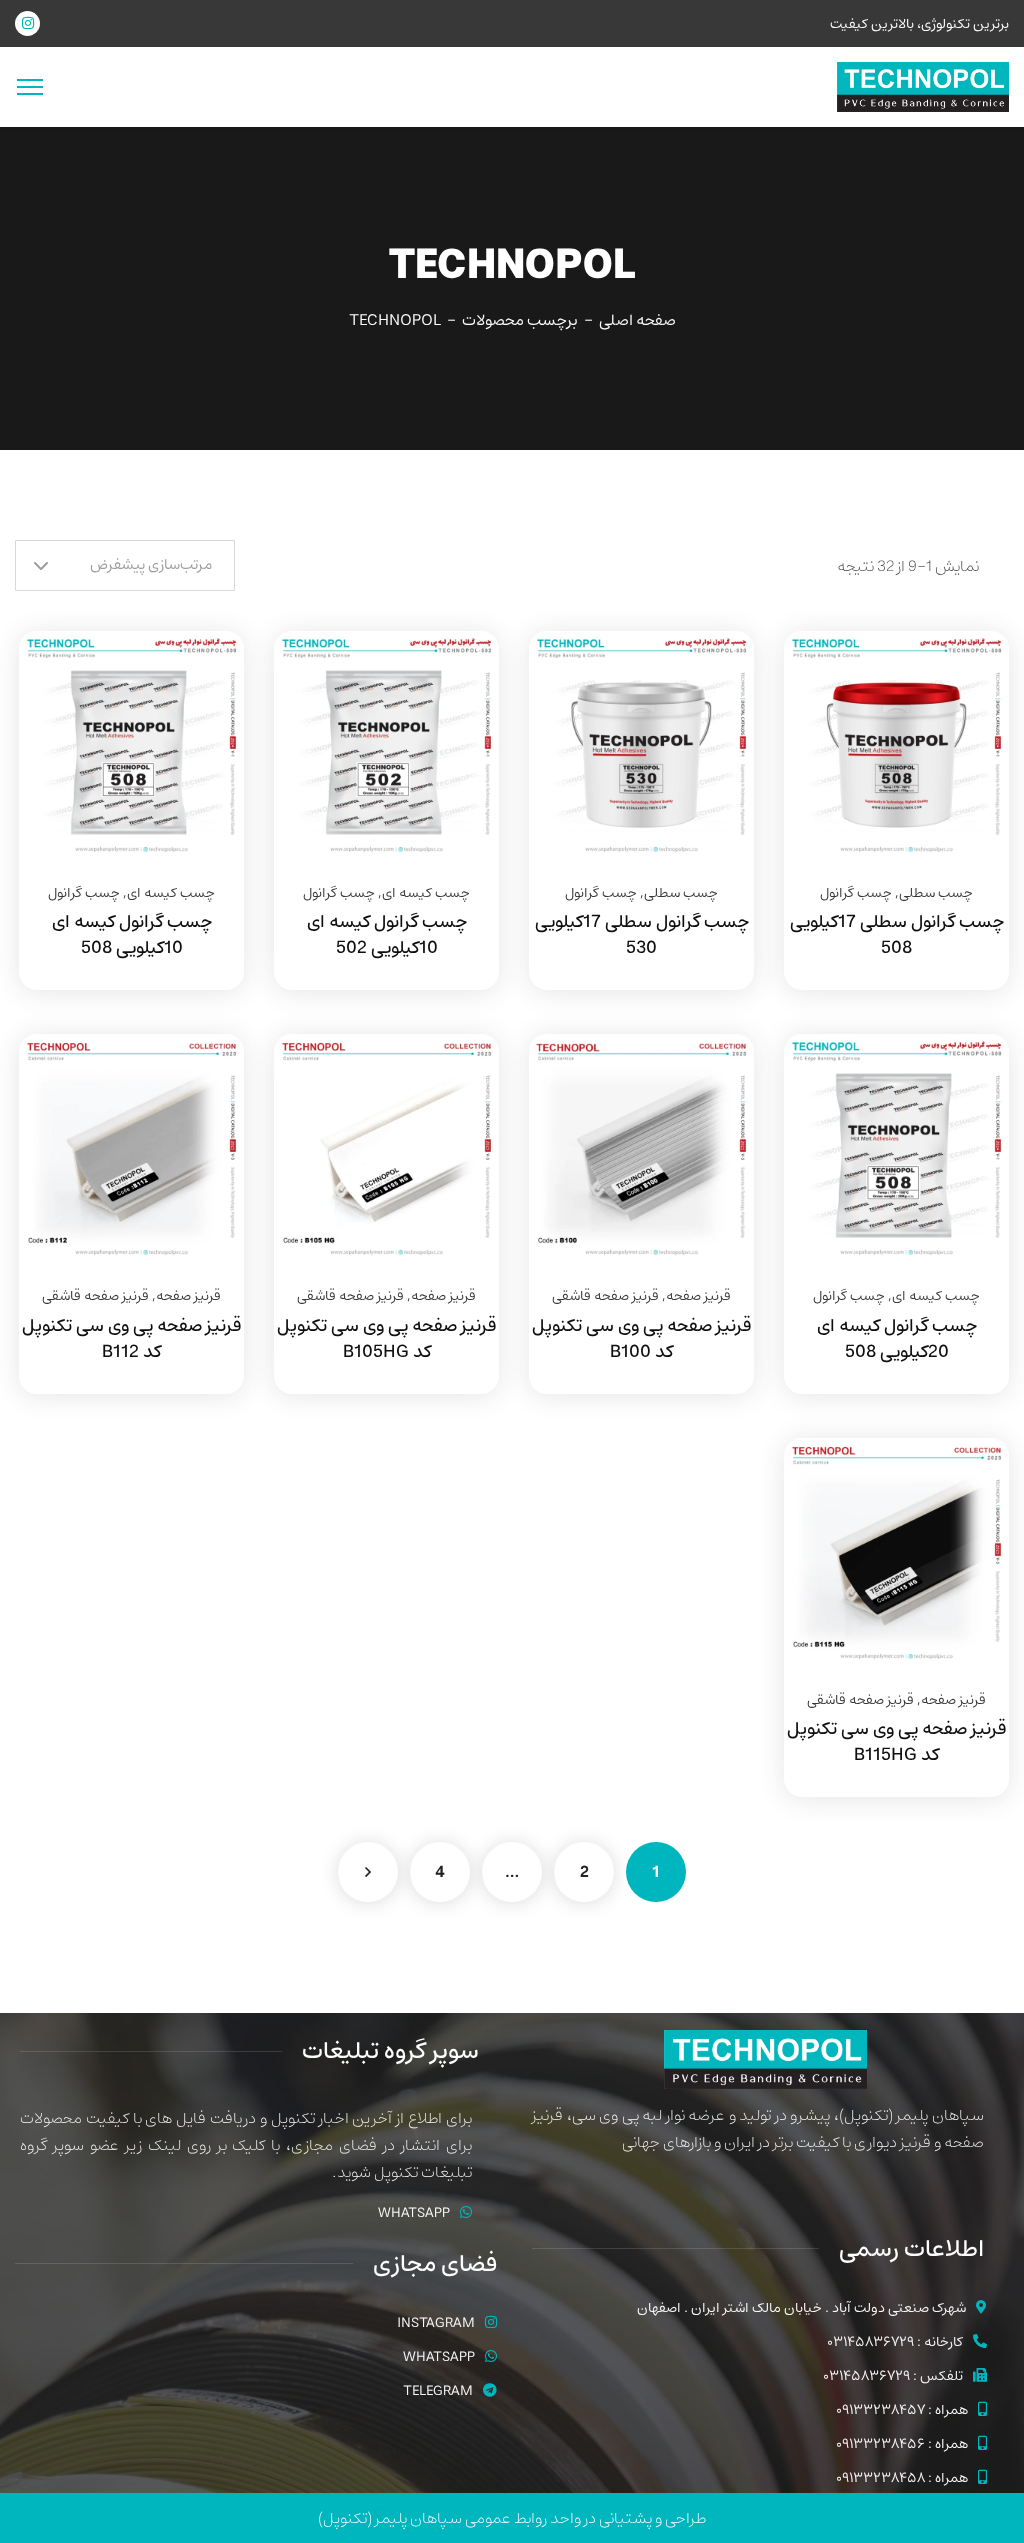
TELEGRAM (438, 2391)
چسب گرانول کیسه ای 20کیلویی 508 (897, 1339)
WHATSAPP (414, 2213)
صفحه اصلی (637, 320)
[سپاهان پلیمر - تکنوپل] (923, 86)
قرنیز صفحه (698, 1296)
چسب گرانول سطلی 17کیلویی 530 (642, 935)
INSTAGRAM (436, 2323)
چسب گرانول (856, 893)
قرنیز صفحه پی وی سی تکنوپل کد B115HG (896, 1742)
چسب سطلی (936, 893)
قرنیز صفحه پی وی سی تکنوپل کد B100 (641, 1339)
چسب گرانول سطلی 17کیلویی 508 (897, 935)
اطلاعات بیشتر (969, 631)
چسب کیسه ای (426, 893)
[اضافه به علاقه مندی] (969, 681)
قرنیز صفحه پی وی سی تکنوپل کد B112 (131, 1339)
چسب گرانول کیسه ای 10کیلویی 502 (387, 935)
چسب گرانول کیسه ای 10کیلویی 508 (132, 935)
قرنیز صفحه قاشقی (605, 1296)
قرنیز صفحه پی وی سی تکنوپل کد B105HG (386, 1339)
